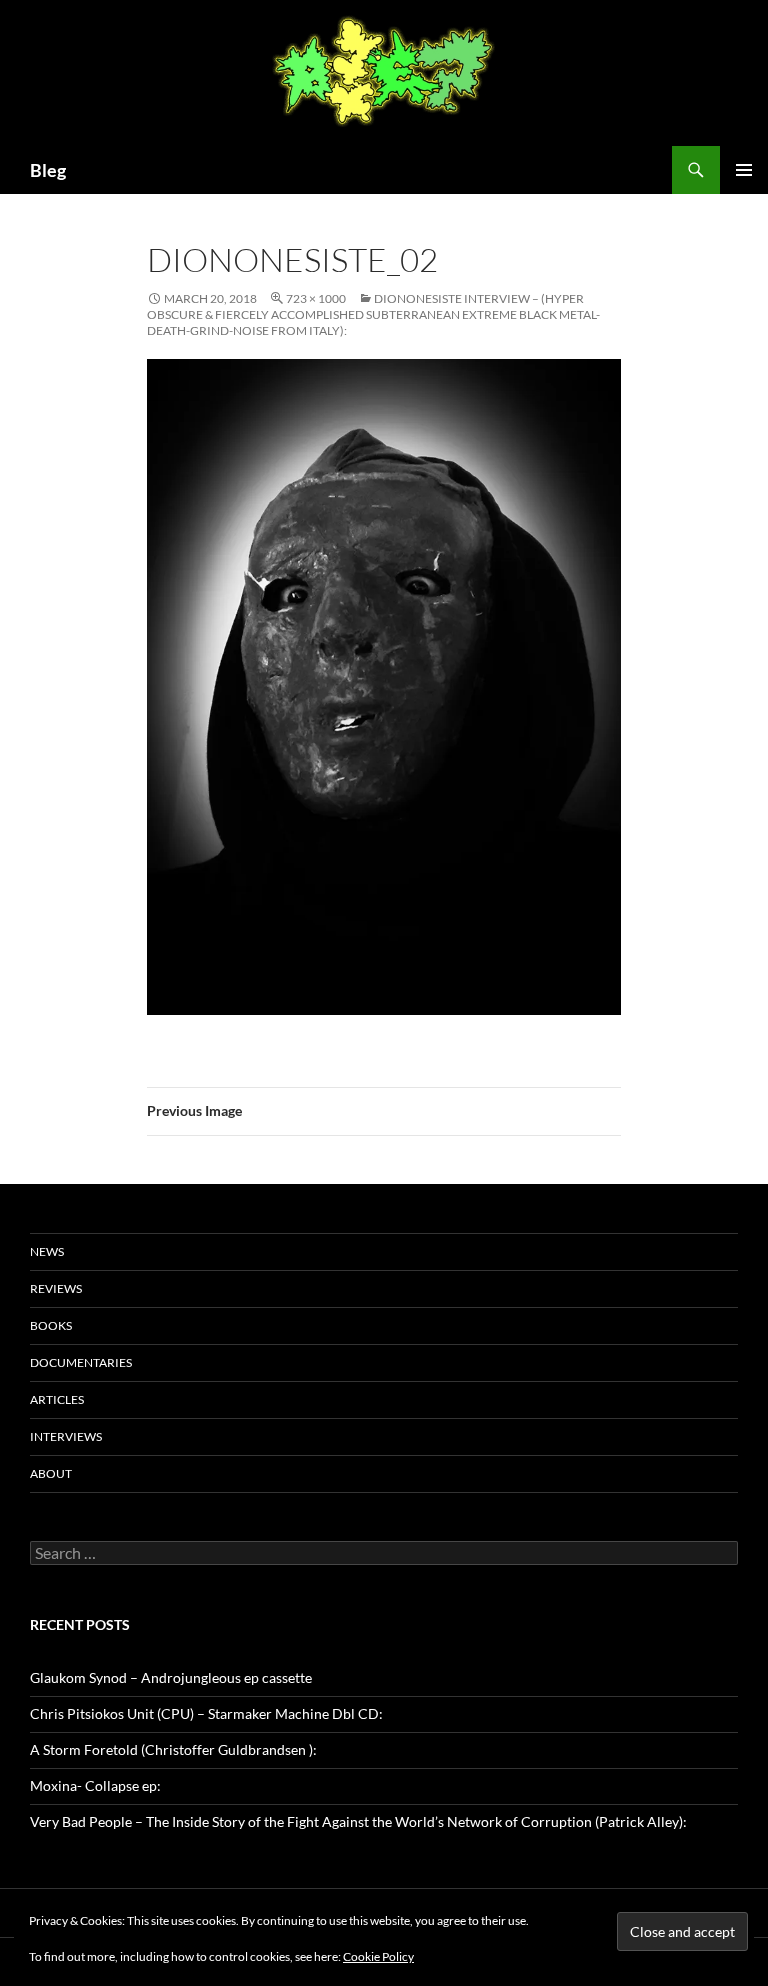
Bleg (48, 170)
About (51, 1473)
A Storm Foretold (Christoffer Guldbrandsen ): (173, 1749)
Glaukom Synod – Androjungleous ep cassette (171, 1677)
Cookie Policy (378, 1956)
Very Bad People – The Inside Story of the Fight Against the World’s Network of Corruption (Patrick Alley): (358, 1821)
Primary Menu (744, 170)
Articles (57, 1399)
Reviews (56, 1288)
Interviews (66, 1436)
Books (51, 1325)
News (47, 1251)
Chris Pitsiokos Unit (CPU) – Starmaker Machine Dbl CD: (206, 1713)
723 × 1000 (316, 298)
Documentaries (81, 1362)
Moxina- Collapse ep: (95, 1785)
